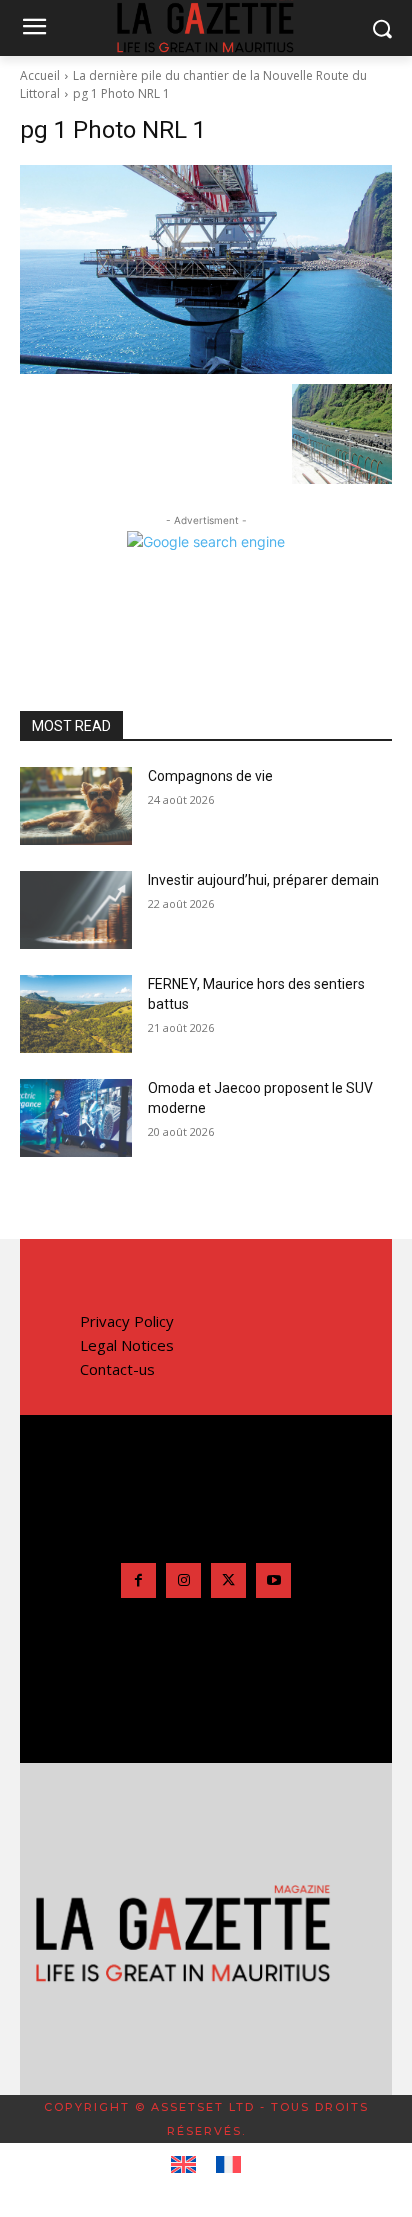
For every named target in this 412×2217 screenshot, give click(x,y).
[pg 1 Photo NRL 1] (206, 269)
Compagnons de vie (210, 776)
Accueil (40, 75)
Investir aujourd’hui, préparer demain (263, 880)
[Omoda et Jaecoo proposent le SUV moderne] (76, 1118)
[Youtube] (273, 1580)
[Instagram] (183, 1580)
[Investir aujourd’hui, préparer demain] (76, 910)
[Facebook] (138, 1580)
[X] (228, 1580)
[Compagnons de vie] (76, 806)
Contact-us (117, 1369)
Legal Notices (127, 1345)
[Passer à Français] (228, 2165)
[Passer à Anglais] (183, 2165)
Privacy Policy (127, 1321)
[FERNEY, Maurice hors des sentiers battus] (76, 1014)
